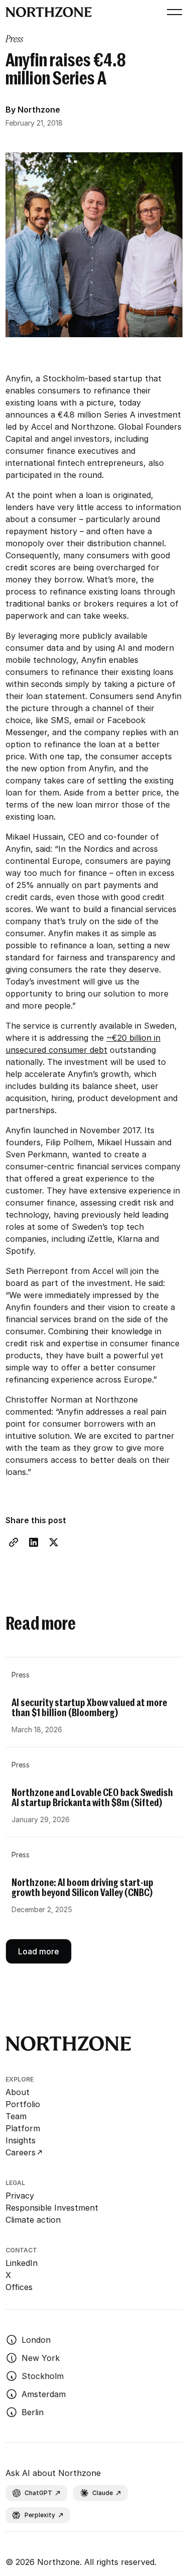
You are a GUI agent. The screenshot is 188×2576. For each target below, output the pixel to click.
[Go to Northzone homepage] (49, 12)
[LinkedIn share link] (34, 1542)
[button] (172, 12)
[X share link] (54, 1542)
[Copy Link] (14, 1542)
